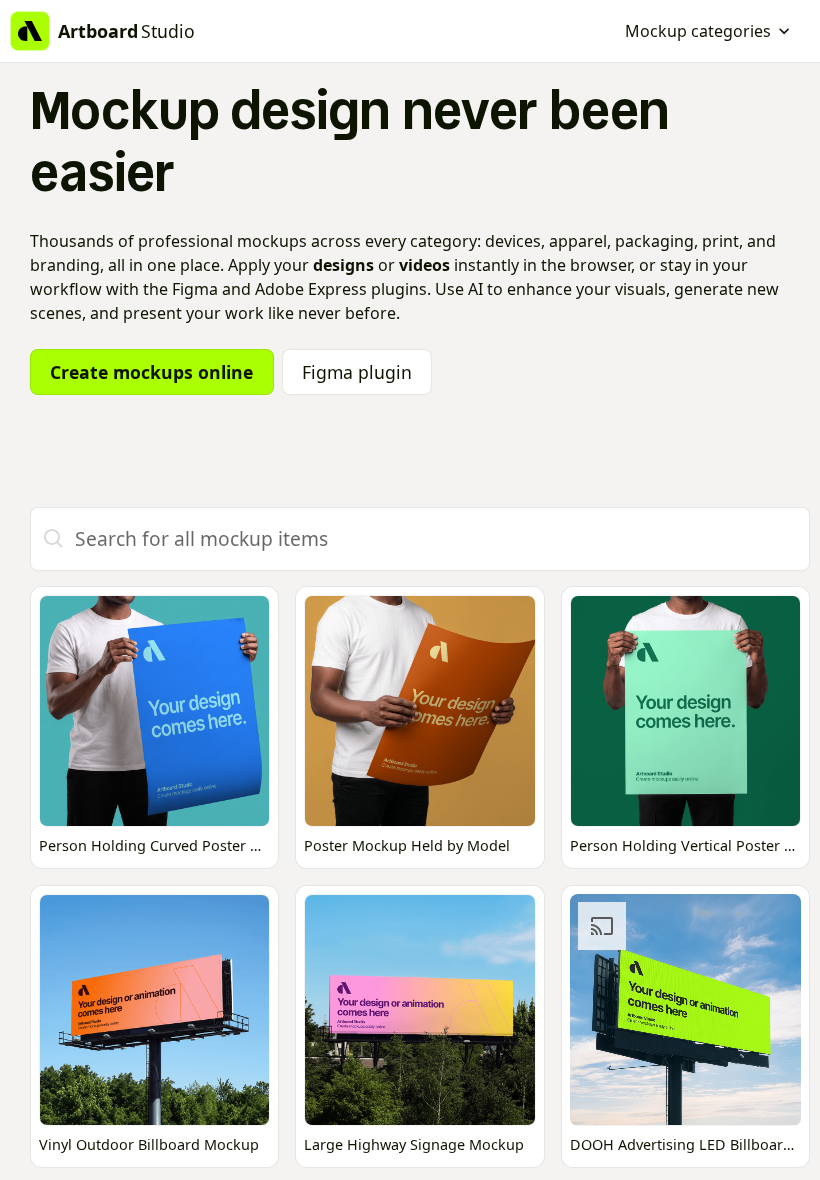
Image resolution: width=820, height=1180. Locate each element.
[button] (708, 31)
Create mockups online (151, 372)
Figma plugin (357, 372)
